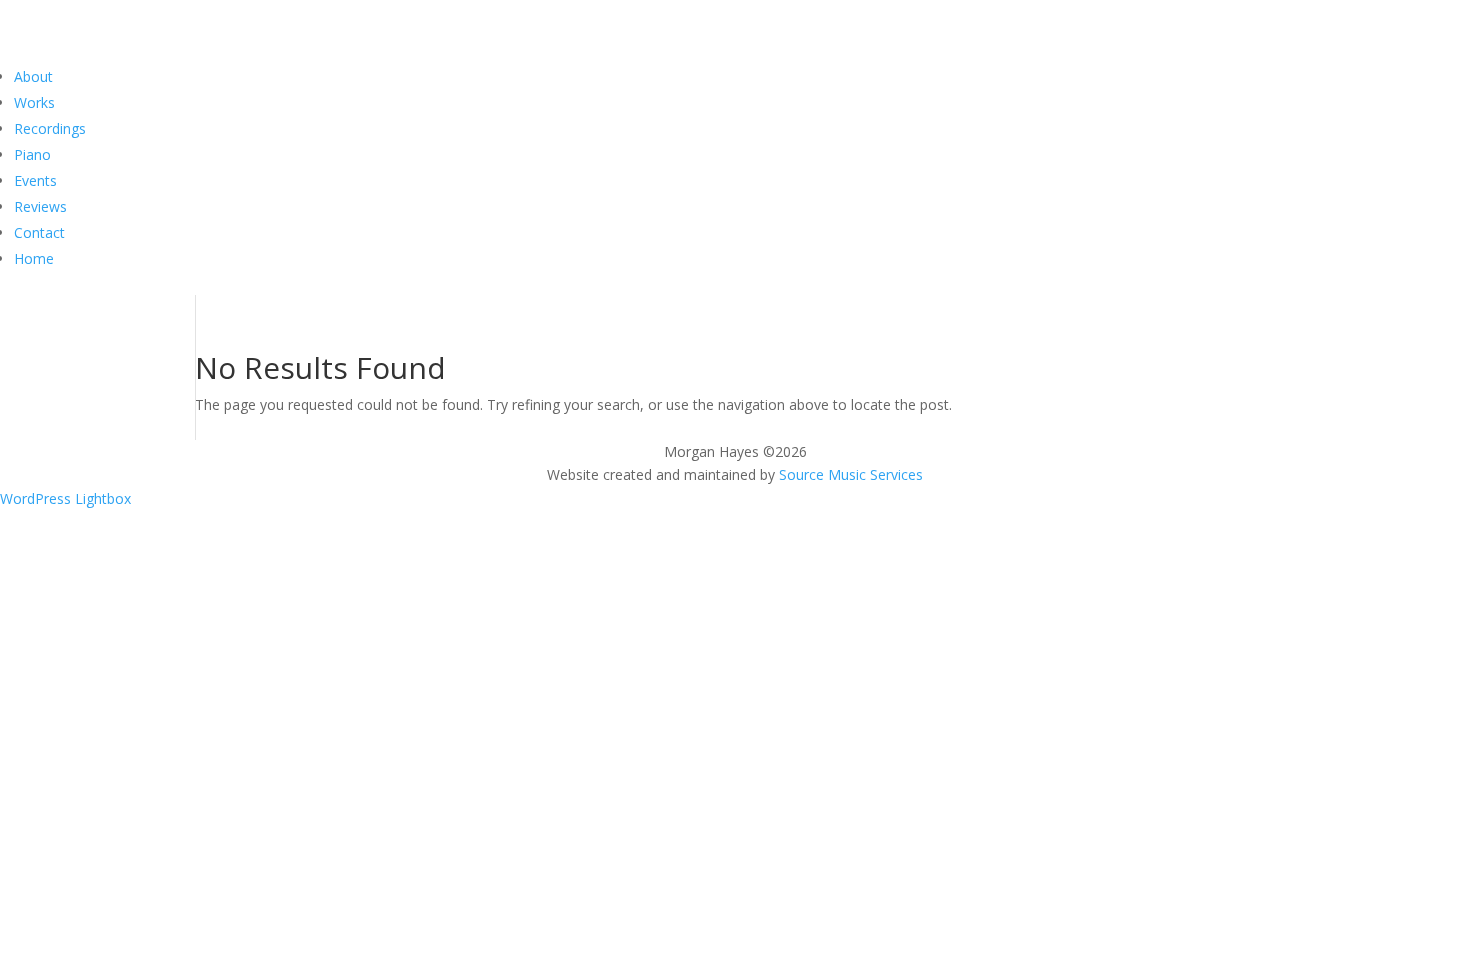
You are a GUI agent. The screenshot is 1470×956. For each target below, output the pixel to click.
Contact (39, 232)
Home (34, 258)
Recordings (50, 128)
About (33, 76)
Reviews (40, 206)
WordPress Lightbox (65, 498)
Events (35, 180)
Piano (32, 154)
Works (34, 102)
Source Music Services (851, 474)
